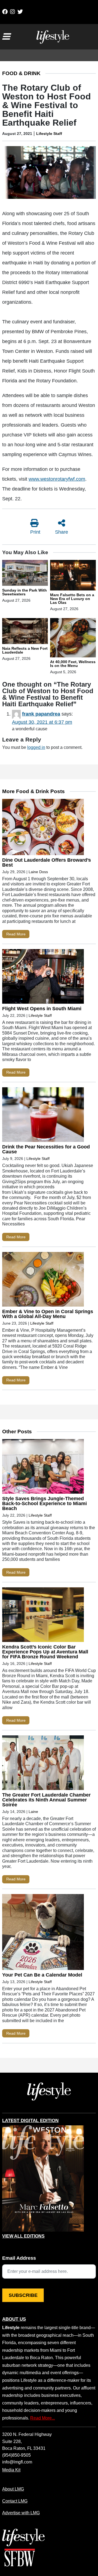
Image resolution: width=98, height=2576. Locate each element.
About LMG (13, 2489)
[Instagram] (13, 12)
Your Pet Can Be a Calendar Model (42, 1975)
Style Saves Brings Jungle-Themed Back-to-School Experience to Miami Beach (45, 1503)
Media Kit (11, 2470)
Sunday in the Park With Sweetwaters (24, 592)
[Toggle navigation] (6, 37)
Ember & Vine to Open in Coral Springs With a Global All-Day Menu (48, 1314)
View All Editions (23, 2236)
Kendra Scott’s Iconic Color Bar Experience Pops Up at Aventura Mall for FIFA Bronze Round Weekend (45, 1652)
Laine (33, 1812)
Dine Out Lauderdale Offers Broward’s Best (47, 862)
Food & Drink (21, 73)
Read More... (43, 2418)
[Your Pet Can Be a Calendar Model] (43, 1933)
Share (62, 532)
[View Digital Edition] (43, 2179)
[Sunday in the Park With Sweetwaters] (25, 574)
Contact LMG (15, 2501)
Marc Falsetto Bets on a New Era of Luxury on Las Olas (72, 599)
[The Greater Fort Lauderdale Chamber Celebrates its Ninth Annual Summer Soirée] (43, 1764)
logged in (36, 747)
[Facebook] (5, 12)
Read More (16, 934)
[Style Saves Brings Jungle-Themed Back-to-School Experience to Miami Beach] (43, 1468)
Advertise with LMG (21, 2513)
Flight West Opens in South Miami (42, 1009)
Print (35, 532)
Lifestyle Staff (49, 134)
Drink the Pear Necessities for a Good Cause (46, 1149)
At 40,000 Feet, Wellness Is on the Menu (73, 664)
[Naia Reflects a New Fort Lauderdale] (25, 632)
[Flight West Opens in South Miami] (43, 978)
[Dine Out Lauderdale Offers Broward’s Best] (43, 828)
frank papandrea (41, 714)
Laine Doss (38, 872)
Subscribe (23, 2295)
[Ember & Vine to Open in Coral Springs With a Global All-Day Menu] (43, 1280)
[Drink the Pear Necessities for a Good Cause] (43, 1116)
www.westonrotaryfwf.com (57, 479)
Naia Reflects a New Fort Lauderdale (25, 650)
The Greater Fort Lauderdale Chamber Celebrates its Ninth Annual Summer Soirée (46, 1800)
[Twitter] (20, 12)
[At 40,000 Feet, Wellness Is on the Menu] (73, 639)
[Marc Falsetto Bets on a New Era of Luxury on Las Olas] (73, 576)
